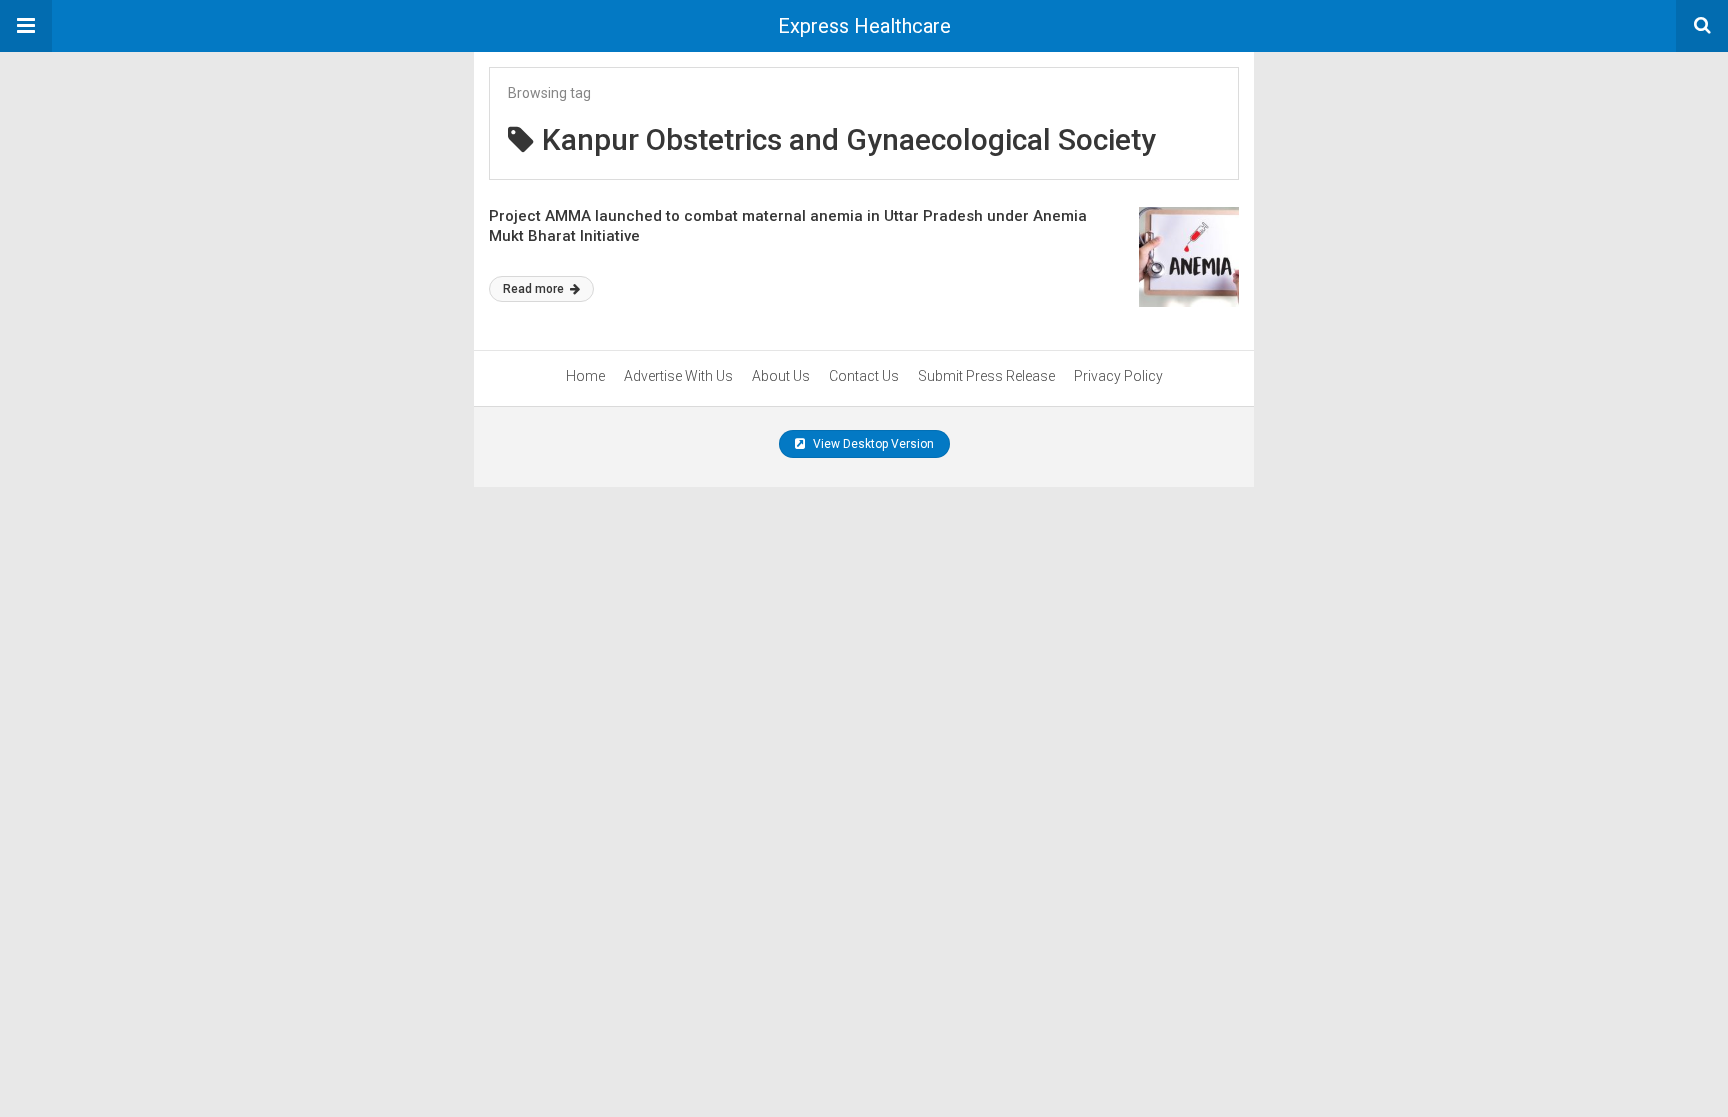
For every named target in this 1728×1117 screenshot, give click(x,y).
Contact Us (864, 376)
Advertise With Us (678, 376)
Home (585, 376)
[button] (26, 26)
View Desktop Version (872, 444)
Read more (535, 289)
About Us (781, 376)
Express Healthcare (864, 26)
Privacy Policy (1118, 376)
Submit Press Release (986, 376)
